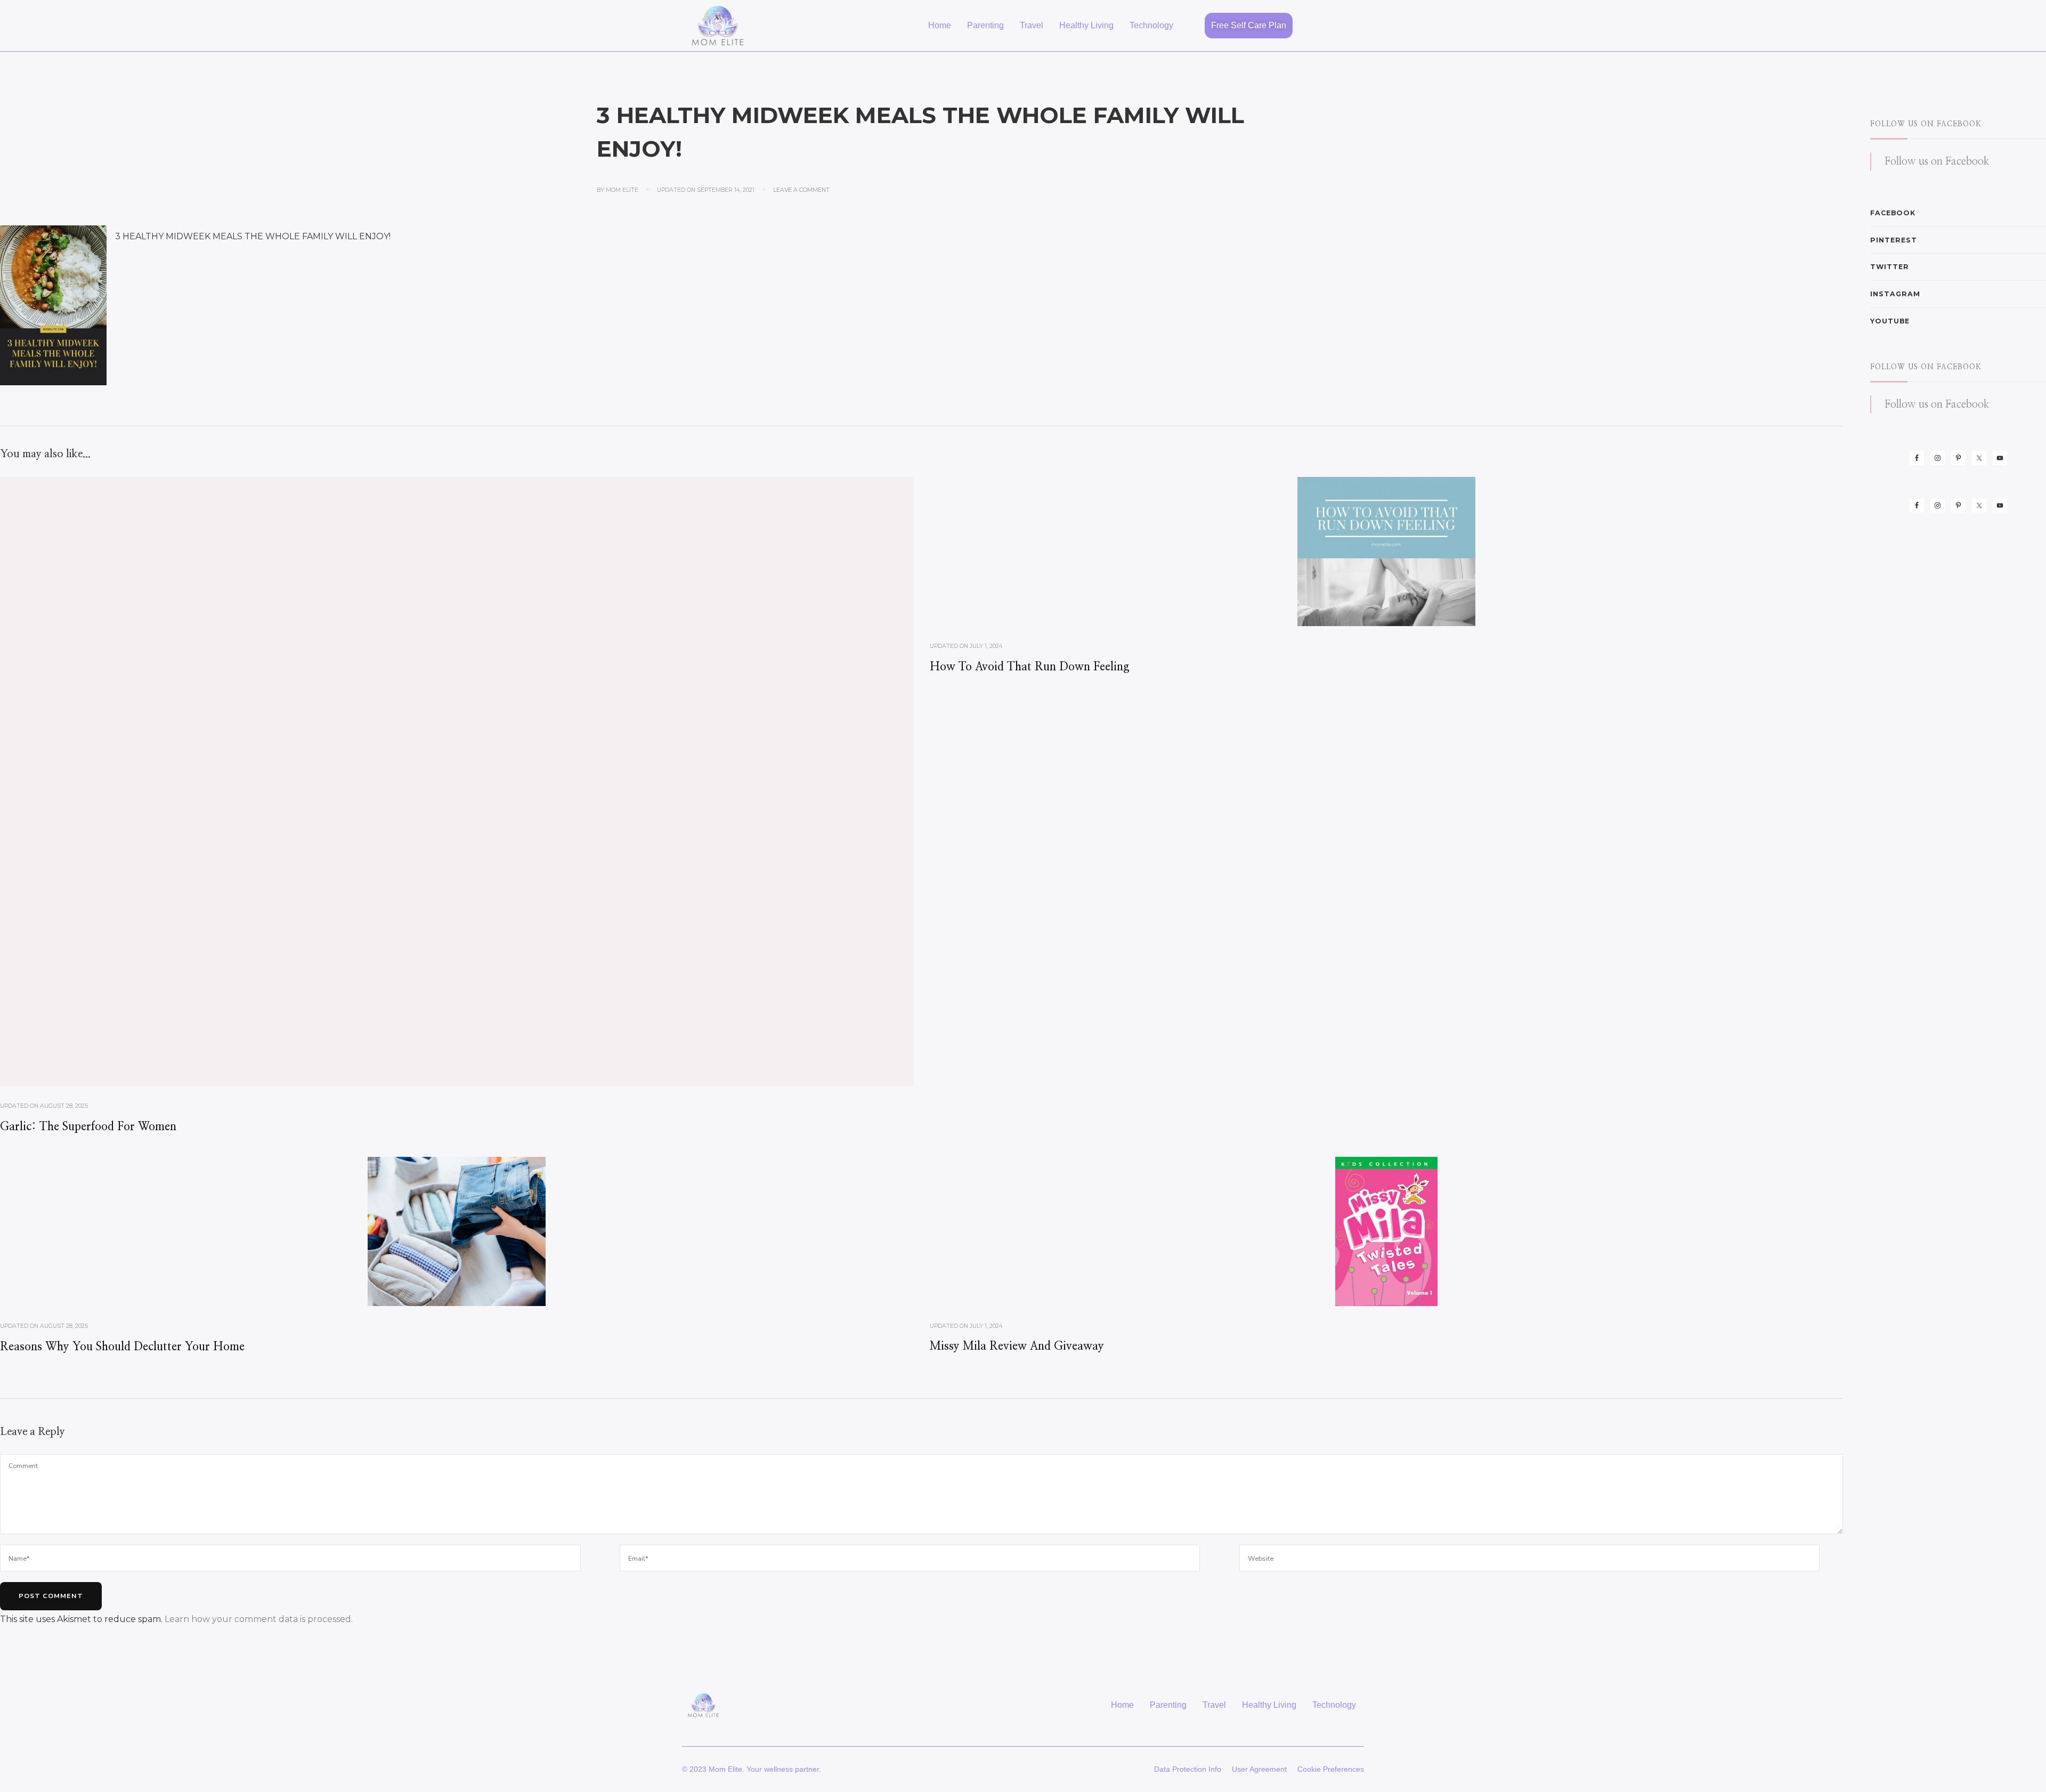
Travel (1032, 25)
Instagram (1895, 294)
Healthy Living (1086, 25)
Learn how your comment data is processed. (259, 1619)
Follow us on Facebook (1926, 124)
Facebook (1893, 213)
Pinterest (1894, 240)
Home (940, 25)
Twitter (1890, 267)
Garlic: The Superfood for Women (88, 1127)
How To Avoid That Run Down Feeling (1030, 667)
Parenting (985, 25)
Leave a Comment (801, 190)
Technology (1151, 25)
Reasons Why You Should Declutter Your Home (122, 1347)
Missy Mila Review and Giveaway (1017, 1346)
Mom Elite (622, 190)
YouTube (1890, 321)
